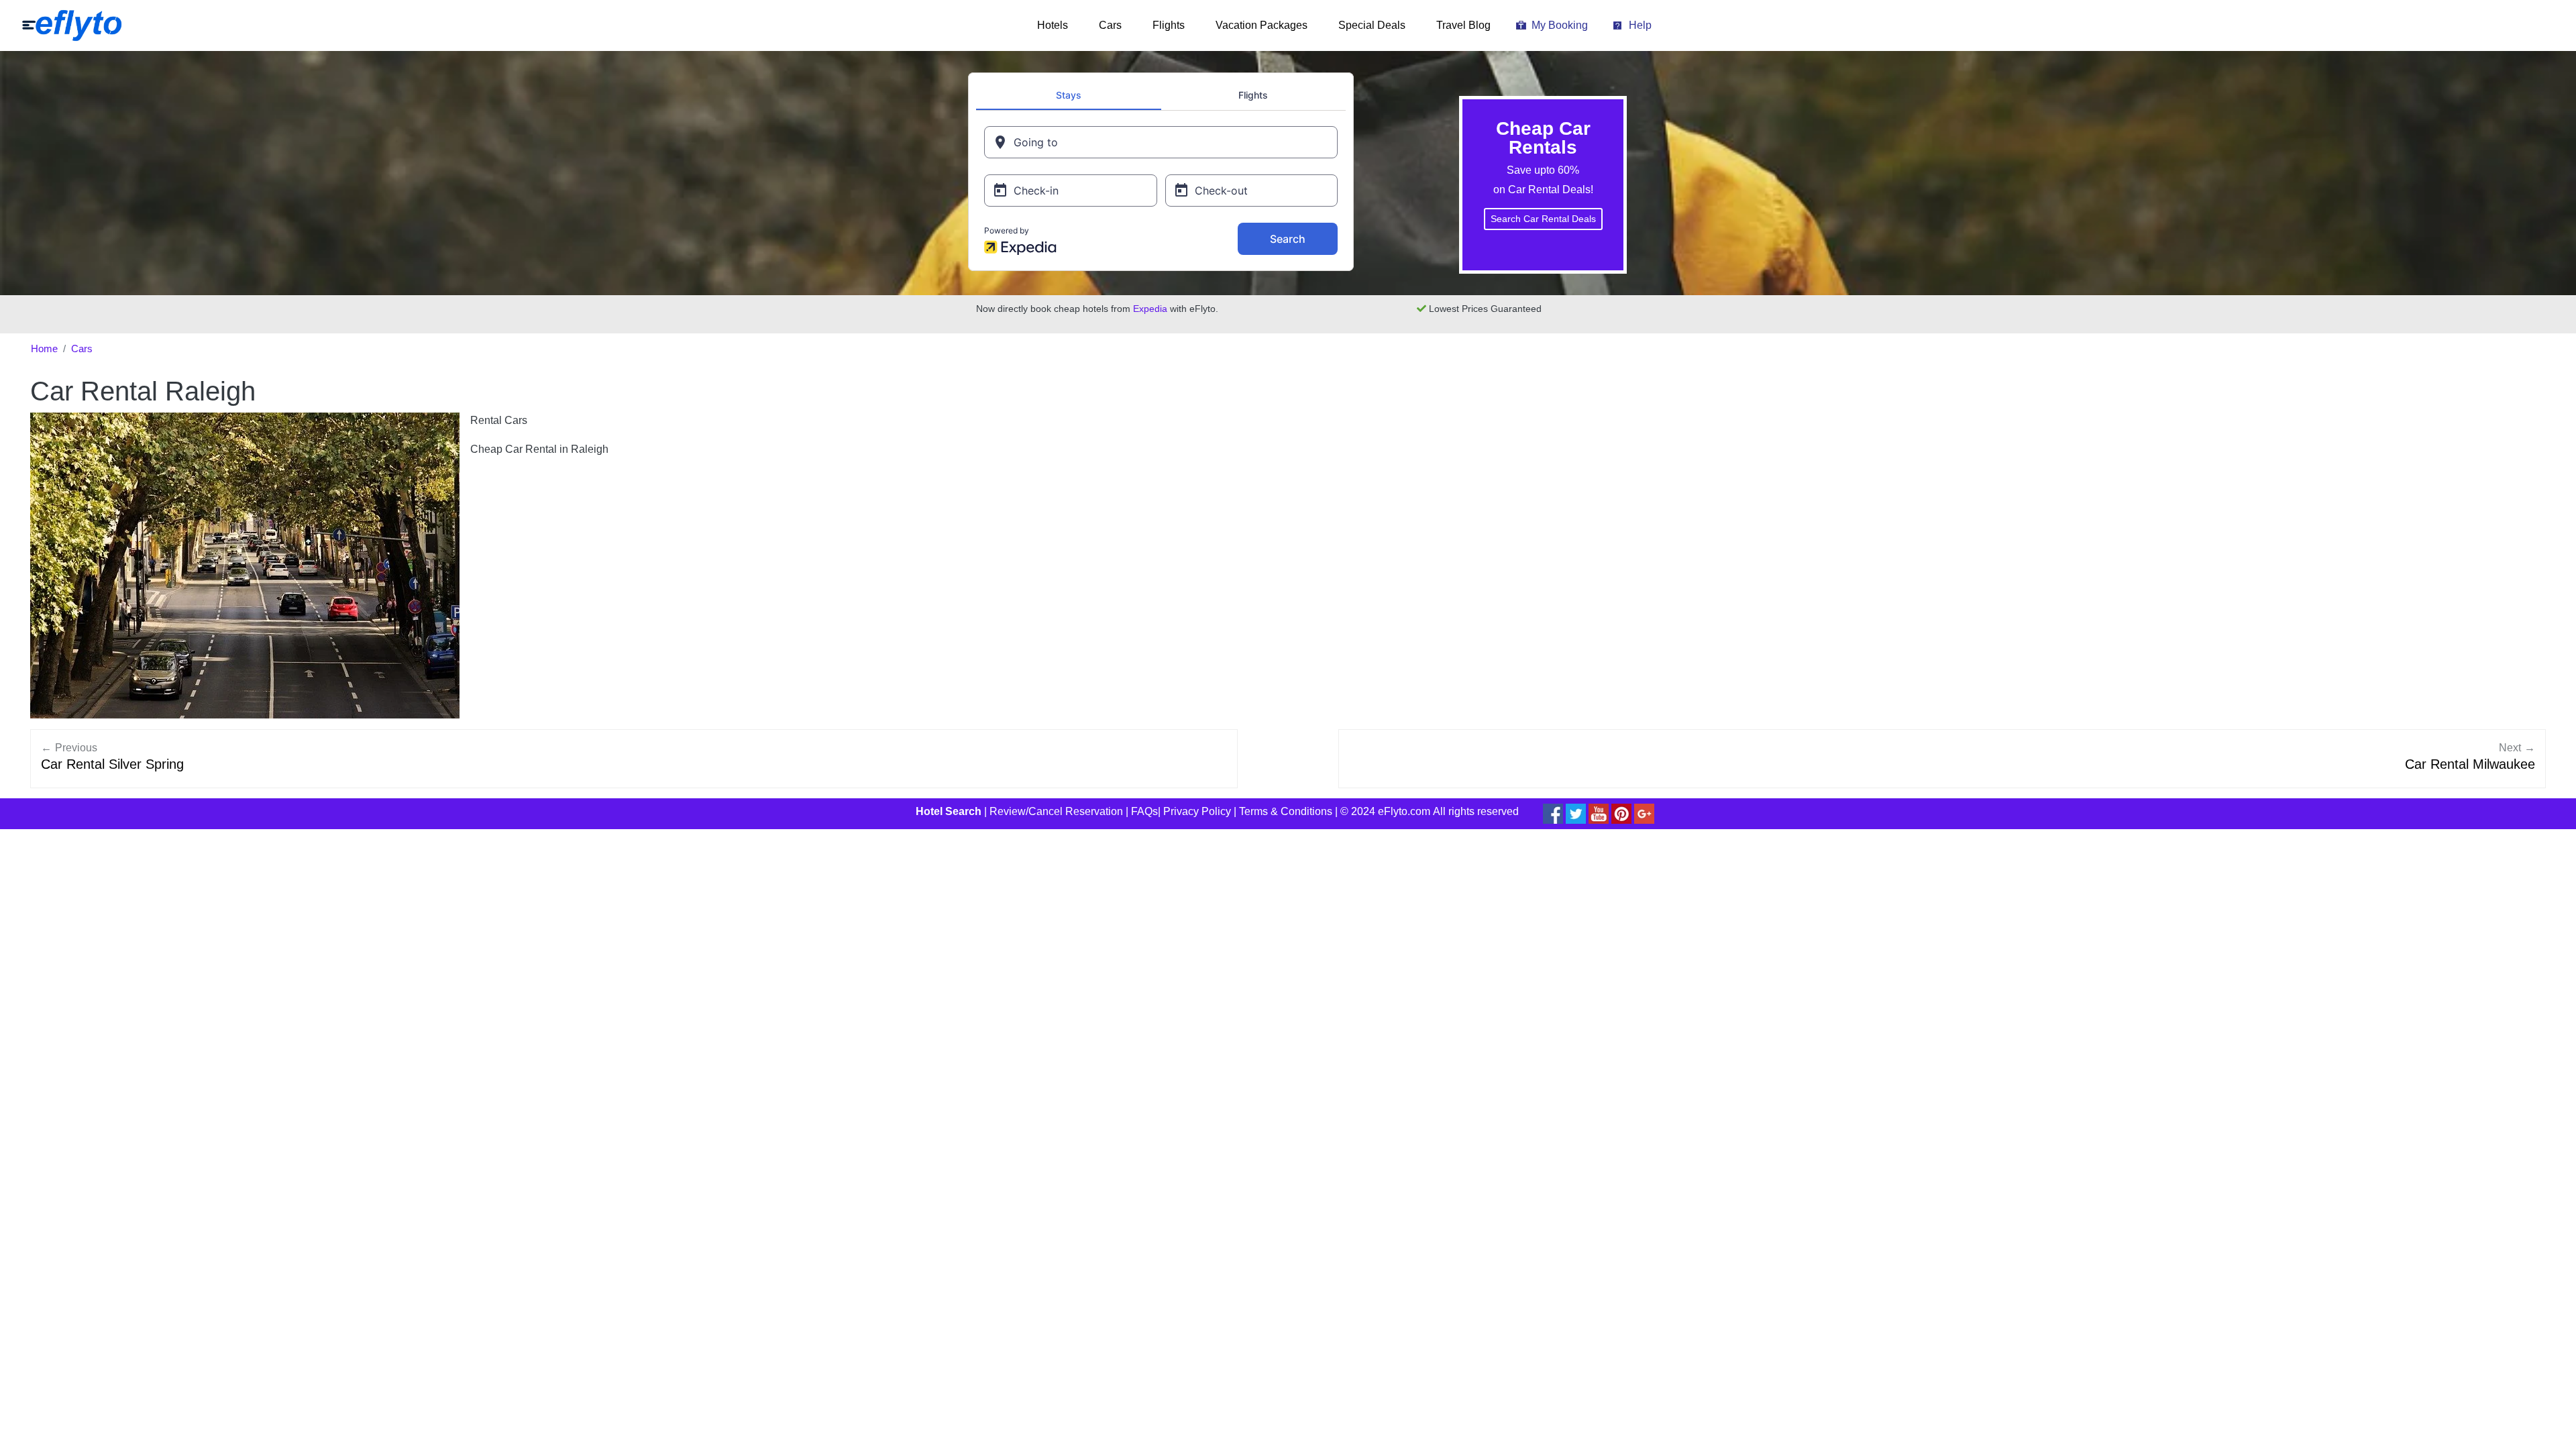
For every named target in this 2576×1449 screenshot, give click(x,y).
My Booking (1560, 25)
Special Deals (1372, 25)
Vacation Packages (1262, 25)
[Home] (72, 25)
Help (1640, 25)
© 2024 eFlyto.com (1385, 811)
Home (44, 349)
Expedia (1150, 309)
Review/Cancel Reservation (1056, 811)
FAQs (1144, 811)
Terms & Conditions (1286, 811)
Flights (1169, 25)
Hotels (1053, 25)
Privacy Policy (1197, 811)
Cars (1110, 25)
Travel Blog (1463, 25)
